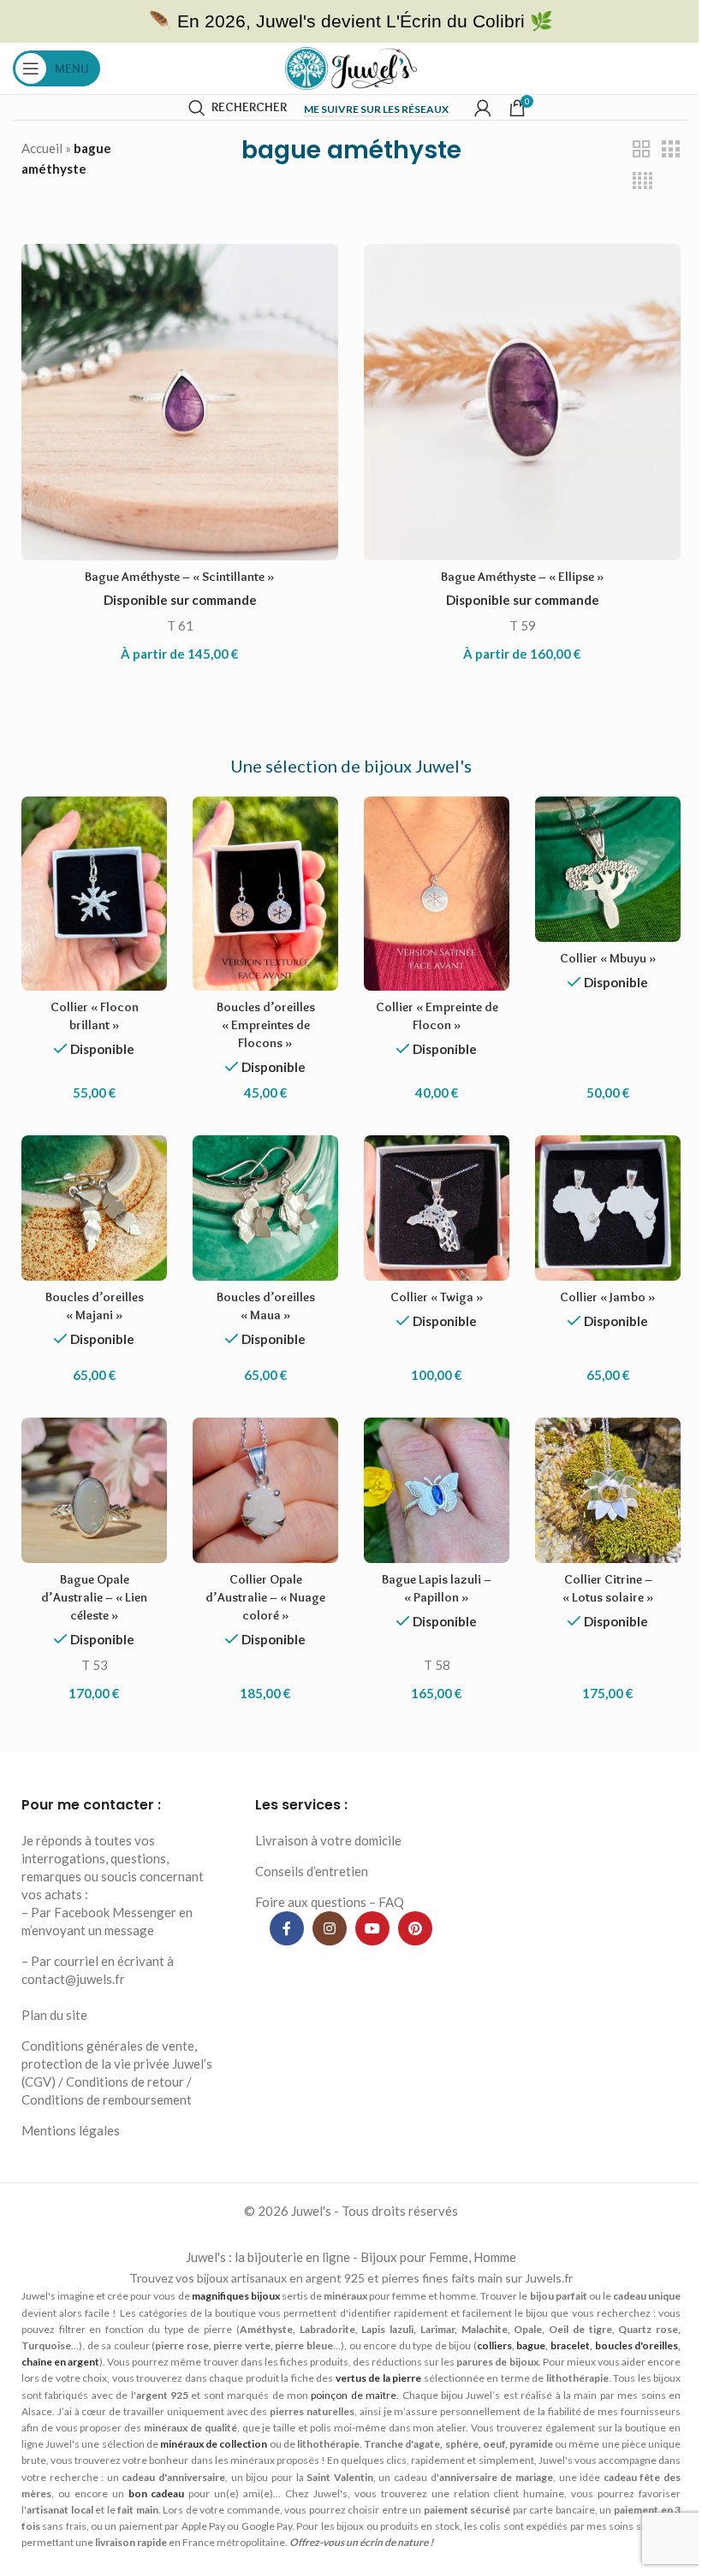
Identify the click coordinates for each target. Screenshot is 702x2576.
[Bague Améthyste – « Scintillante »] (180, 402)
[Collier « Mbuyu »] (608, 869)
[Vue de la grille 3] (670, 149)
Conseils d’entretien (312, 1871)
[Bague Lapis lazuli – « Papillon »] (437, 1490)
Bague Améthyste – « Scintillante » (180, 577)
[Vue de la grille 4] (643, 181)
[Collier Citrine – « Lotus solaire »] (608, 1490)
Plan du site (54, 2015)
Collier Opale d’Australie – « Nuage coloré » (265, 1597)
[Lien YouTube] (372, 1928)
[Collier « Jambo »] (608, 1208)
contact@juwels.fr (73, 1979)
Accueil (42, 148)
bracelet (570, 2345)
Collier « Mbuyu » (608, 958)
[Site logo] (351, 67)
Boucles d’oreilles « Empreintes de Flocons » (266, 1025)
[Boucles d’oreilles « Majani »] (94, 1208)
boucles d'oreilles (637, 2345)
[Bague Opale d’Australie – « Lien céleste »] (94, 1490)
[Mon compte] (483, 108)
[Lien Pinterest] (415, 1928)
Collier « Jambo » (608, 1297)
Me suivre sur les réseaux (376, 110)
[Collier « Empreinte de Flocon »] (437, 894)
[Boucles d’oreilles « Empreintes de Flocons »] (265, 894)
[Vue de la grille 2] (641, 149)
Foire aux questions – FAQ (330, 1902)
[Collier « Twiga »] (437, 1208)
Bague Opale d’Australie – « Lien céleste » (94, 1597)
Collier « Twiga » (437, 1297)
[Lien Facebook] (287, 1928)
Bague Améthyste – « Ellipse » (523, 577)
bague (531, 2345)
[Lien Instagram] (330, 1928)
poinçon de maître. (355, 2395)
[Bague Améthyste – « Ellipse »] (522, 402)
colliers (494, 2345)
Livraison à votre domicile (328, 1840)
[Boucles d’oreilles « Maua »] (265, 1208)
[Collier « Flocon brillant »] (94, 894)
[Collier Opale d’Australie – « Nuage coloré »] (265, 1490)
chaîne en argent (60, 2362)
